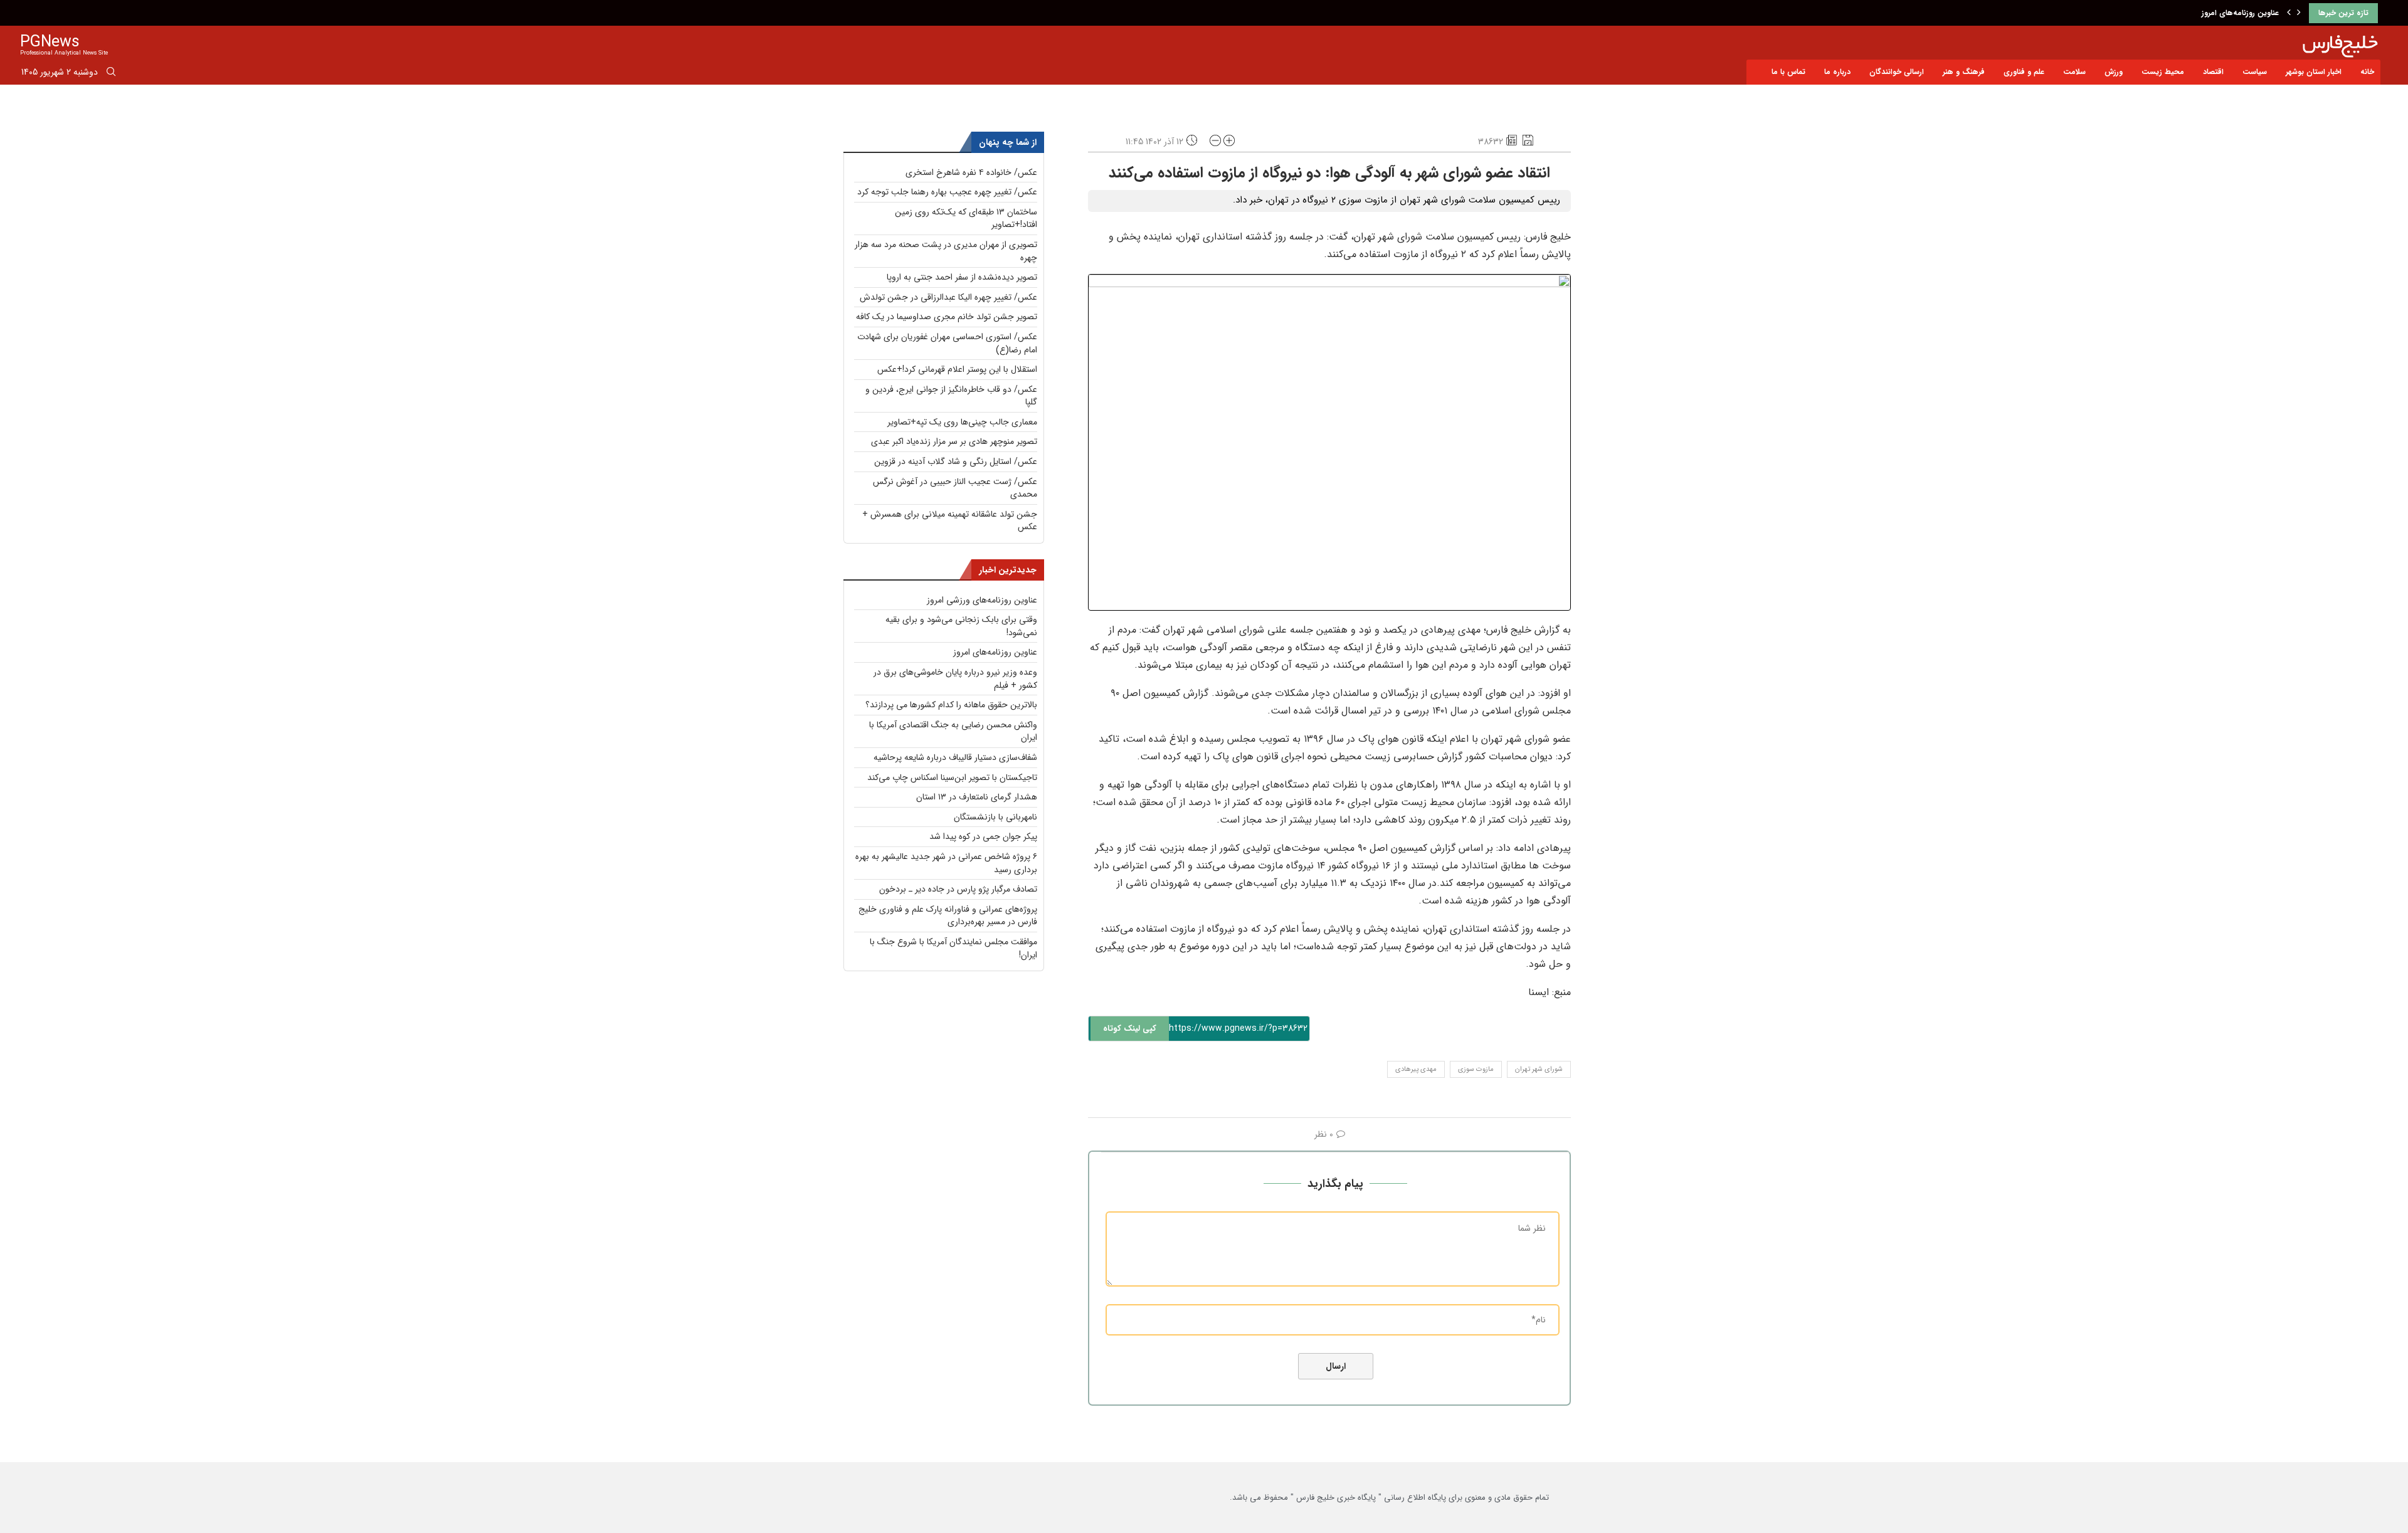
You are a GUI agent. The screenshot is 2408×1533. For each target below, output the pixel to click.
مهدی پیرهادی (1416, 1069)
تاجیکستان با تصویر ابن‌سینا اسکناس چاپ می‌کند (952, 777)
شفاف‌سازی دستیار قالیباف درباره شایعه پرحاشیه (955, 757)
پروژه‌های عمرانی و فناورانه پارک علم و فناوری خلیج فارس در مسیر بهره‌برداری (948, 916)
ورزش (2114, 72)
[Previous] (2289, 13)
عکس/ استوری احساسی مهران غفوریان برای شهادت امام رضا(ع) (947, 343)
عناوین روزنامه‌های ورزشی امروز (982, 600)
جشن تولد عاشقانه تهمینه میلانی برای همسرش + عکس (950, 521)
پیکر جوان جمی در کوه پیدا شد (983, 836)
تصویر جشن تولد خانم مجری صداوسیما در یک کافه (947, 317)
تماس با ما (1788, 72)
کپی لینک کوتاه (1130, 1029)
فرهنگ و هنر (1964, 72)
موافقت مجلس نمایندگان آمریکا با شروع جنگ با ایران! (953, 948)
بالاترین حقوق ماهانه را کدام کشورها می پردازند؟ (951, 705)
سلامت (2074, 72)
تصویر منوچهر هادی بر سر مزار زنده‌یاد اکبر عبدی (954, 441)
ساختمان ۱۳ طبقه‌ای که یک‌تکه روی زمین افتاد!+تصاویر (966, 219)
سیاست (2255, 72)
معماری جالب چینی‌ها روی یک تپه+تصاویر (962, 422)
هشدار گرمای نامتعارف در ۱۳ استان (977, 797)
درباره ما (1837, 72)
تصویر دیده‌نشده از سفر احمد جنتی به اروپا (962, 277)
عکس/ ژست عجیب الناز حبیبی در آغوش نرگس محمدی (955, 488)
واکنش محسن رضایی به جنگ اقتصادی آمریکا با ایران (953, 731)
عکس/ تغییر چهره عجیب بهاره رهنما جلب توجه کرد (947, 192)
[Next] (2299, 13)
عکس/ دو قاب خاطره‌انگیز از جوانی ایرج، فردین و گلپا (951, 396)
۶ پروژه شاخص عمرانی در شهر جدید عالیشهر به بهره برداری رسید (946, 863)
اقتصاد (2213, 72)
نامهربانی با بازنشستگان (995, 817)
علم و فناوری (2024, 72)
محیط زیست (2163, 72)
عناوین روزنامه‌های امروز (2240, 13)
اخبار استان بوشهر (2314, 72)
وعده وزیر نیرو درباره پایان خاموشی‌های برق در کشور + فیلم (955, 679)
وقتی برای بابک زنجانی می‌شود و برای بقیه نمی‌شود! (961, 626)
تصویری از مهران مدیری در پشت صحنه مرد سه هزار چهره (946, 251)
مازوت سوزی (1476, 1069)
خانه (2367, 72)
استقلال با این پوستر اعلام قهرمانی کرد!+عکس (957, 369)
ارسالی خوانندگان (1897, 72)
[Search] (111, 74)
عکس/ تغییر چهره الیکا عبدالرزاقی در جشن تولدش (948, 297)
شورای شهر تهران (1539, 1069)
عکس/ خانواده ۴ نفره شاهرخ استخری (971, 172)
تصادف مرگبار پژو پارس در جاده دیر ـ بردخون (958, 889)
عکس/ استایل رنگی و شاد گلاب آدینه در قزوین (956, 461)
